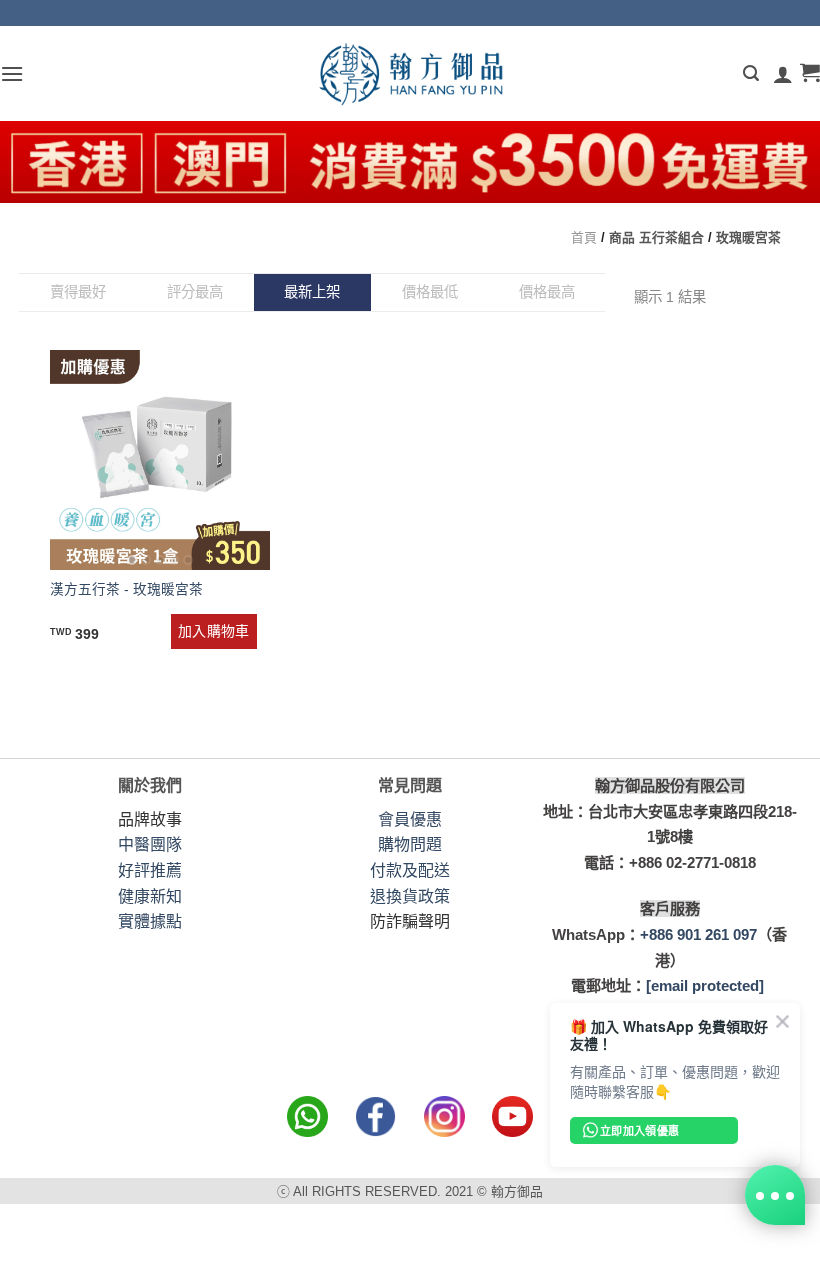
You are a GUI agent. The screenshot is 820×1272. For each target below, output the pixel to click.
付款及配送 (410, 870)
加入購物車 (214, 631)
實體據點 (150, 921)
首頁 (584, 237)
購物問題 (410, 844)
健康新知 (150, 896)
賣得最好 (78, 292)
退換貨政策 (410, 896)
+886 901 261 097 (698, 934)
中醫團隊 (150, 844)
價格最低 (430, 292)
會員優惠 (410, 819)
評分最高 (195, 292)
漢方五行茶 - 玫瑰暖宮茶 (126, 589)
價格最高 (547, 292)
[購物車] (810, 74)
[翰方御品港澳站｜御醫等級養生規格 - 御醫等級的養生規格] (410, 73)
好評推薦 (150, 870)
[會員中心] (783, 74)
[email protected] (705, 985)
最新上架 (312, 292)
